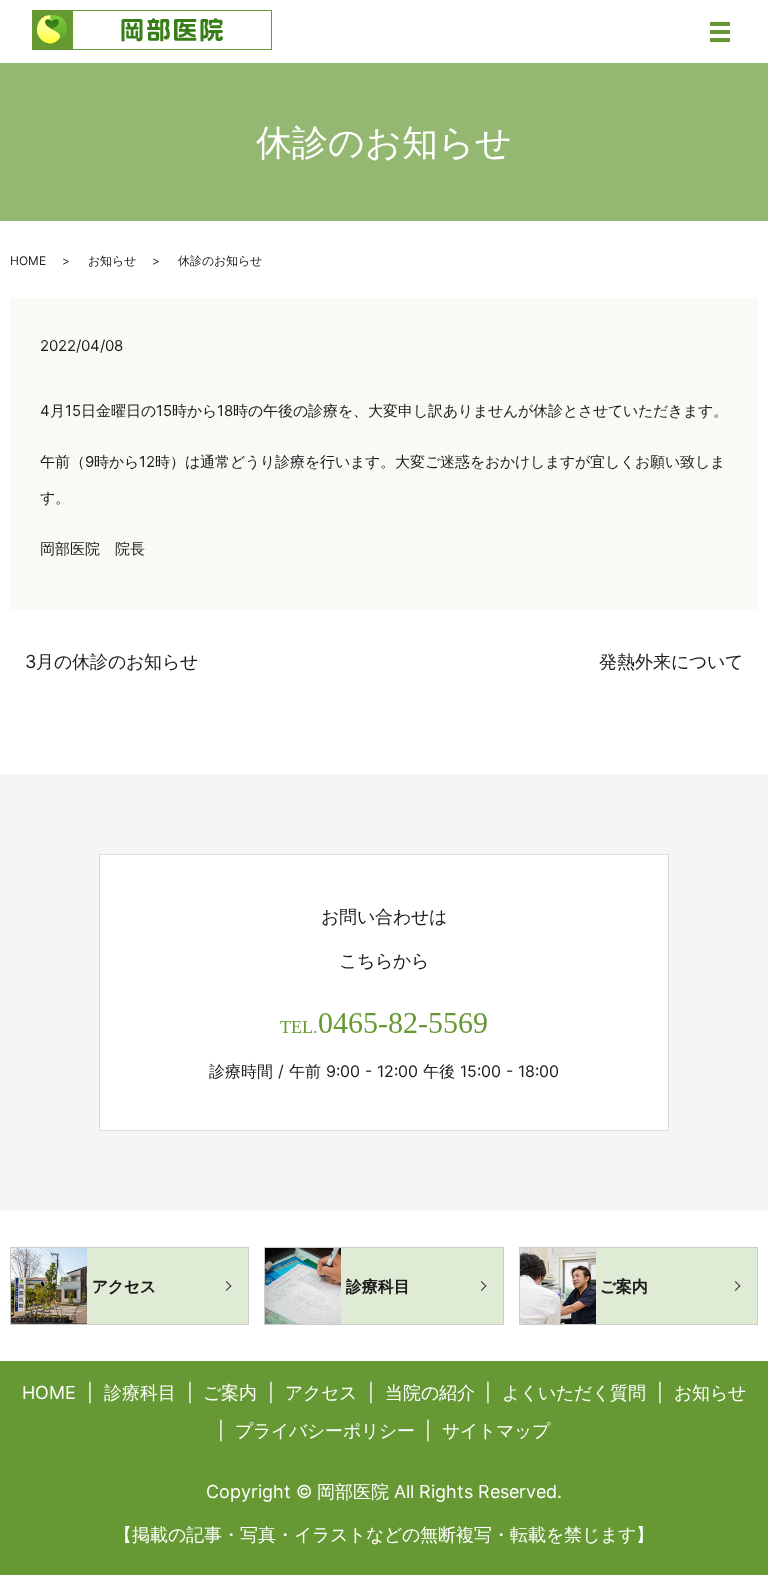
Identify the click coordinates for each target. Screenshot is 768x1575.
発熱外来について (671, 661)
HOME (28, 260)
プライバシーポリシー (325, 1430)
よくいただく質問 (574, 1392)
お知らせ (112, 260)
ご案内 (230, 1392)
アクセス (321, 1392)
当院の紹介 (430, 1392)
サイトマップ (496, 1430)
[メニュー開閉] (720, 32)
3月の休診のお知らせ (111, 661)
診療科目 (140, 1392)
